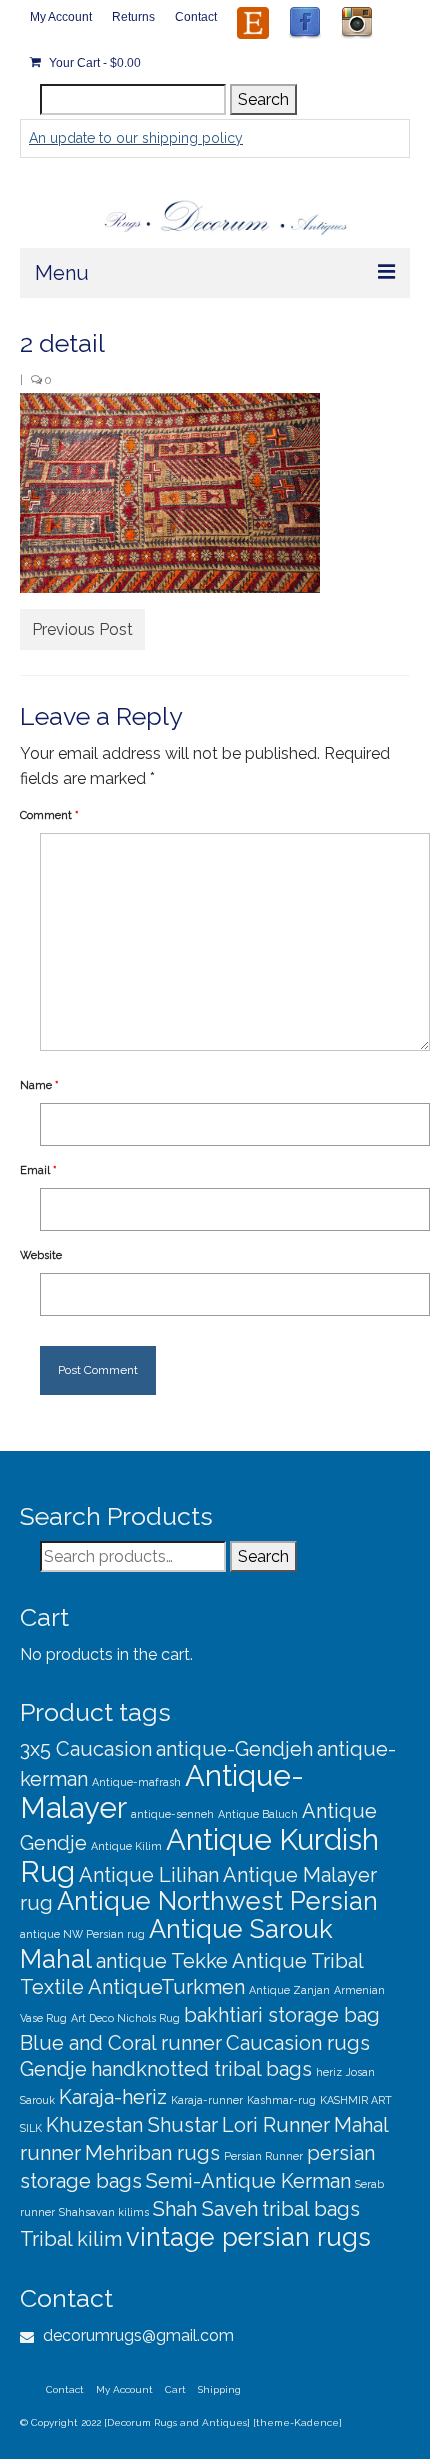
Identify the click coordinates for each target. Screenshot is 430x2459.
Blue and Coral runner (121, 2043)
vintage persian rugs (248, 2237)
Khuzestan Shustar (132, 2125)
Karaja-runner (207, 2100)
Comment (49, 815)
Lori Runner (276, 2125)
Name (39, 1085)
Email (38, 1170)
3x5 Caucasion (86, 1749)
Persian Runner (263, 2156)
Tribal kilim (71, 2239)
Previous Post (82, 629)
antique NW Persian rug (82, 1934)
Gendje (53, 2069)
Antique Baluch (258, 1814)
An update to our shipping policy (136, 138)
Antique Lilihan (149, 1875)
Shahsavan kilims (104, 2212)
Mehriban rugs (152, 2153)
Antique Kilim (126, 1846)
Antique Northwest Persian (217, 1901)
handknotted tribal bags (201, 2069)
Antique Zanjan (289, 1990)
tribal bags (311, 2209)
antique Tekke (162, 1961)
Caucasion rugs (298, 2043)
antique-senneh (172, 1814)
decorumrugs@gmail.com (136, 2335)
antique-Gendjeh (234, 1749)
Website (41, 1255)
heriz (329, 2072)
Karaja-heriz (113, 2097)
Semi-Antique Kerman (248, 2181)
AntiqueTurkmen (166, 1987)
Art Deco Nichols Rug (125, 2018)
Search (263, 99)
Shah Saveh (205, 2209)
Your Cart (93, 63)
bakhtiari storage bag (282, 2015)
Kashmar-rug (281, 2100)
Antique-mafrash (136, 1782)
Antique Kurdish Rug (199, 1855)
